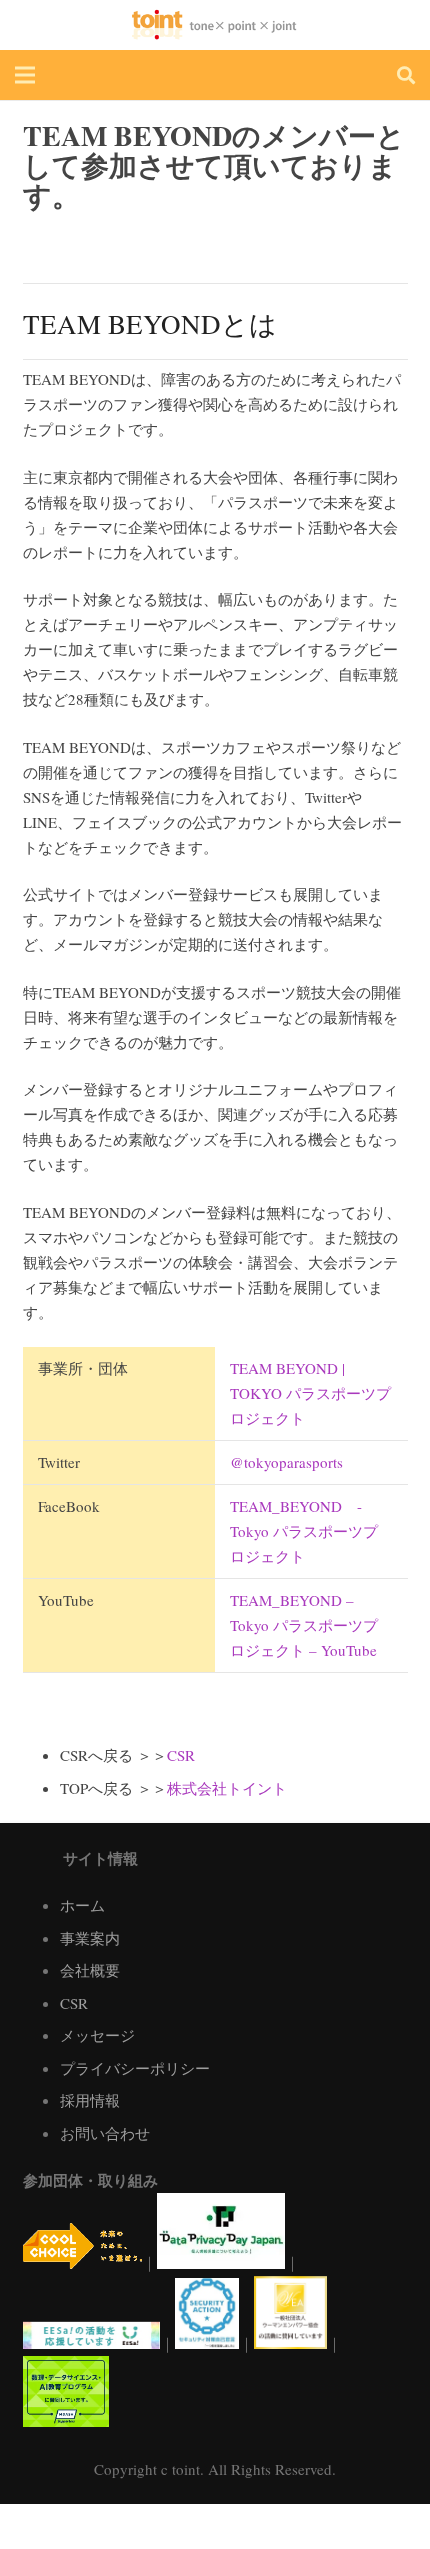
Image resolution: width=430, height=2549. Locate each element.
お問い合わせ (105, 2133)
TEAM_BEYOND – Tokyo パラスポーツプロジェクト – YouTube (304, 1625)
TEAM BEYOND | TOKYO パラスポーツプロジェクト (310, 1393)
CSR (181, 1755)
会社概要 (90, 1970)
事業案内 (90, 1938)
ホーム (82, 1905)
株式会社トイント (227, 1788)
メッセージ (97, 2035)
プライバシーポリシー (135, 2068)
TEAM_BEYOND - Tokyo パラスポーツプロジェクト (304, 1531)
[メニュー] (25, 75)
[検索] (406, 75)
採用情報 (90, 2100)
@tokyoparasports (286, 1462)
